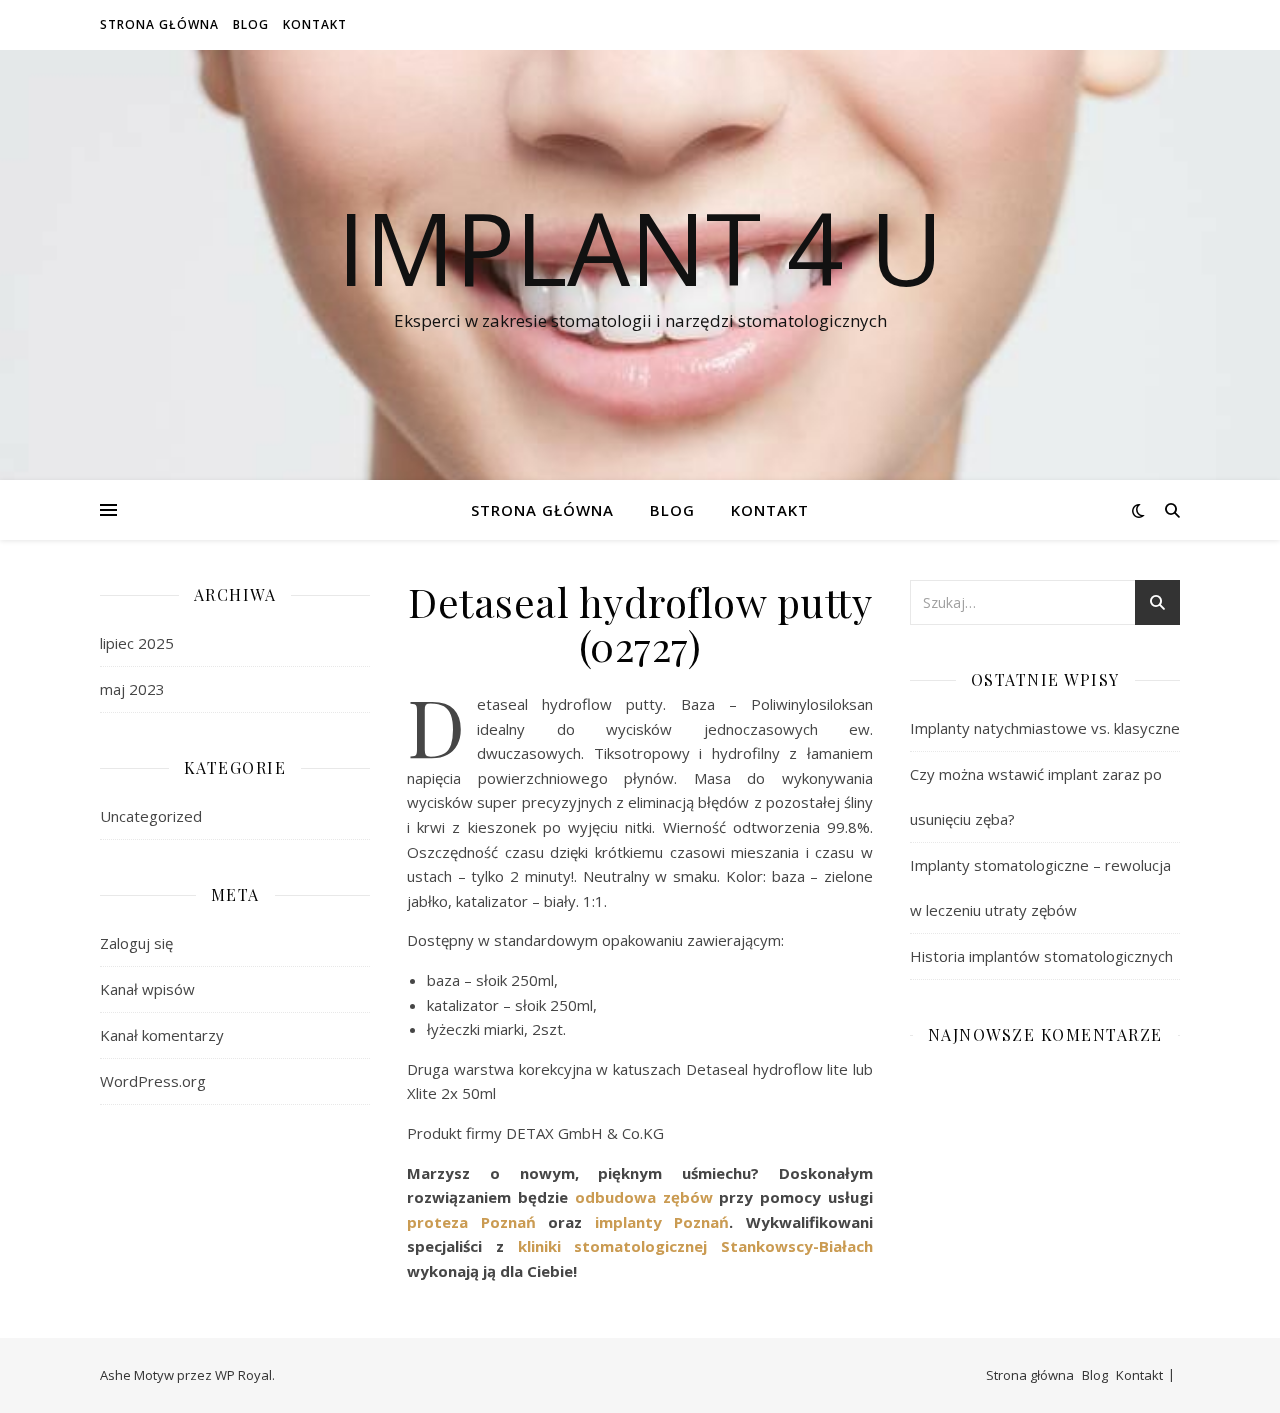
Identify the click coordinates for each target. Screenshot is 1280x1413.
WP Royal (243, 1375)
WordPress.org (153, 1081)
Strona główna (159, 24)
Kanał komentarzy (162, 1035)
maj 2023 (132, 689)
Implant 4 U (640, 247)
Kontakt (315, 24)
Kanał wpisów (147, 989)
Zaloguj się (136, 943)
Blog (251, 24)
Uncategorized (151, 816)
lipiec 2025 (137, 643)
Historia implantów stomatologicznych (1041, 956)
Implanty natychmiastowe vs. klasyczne (1045, 728)
